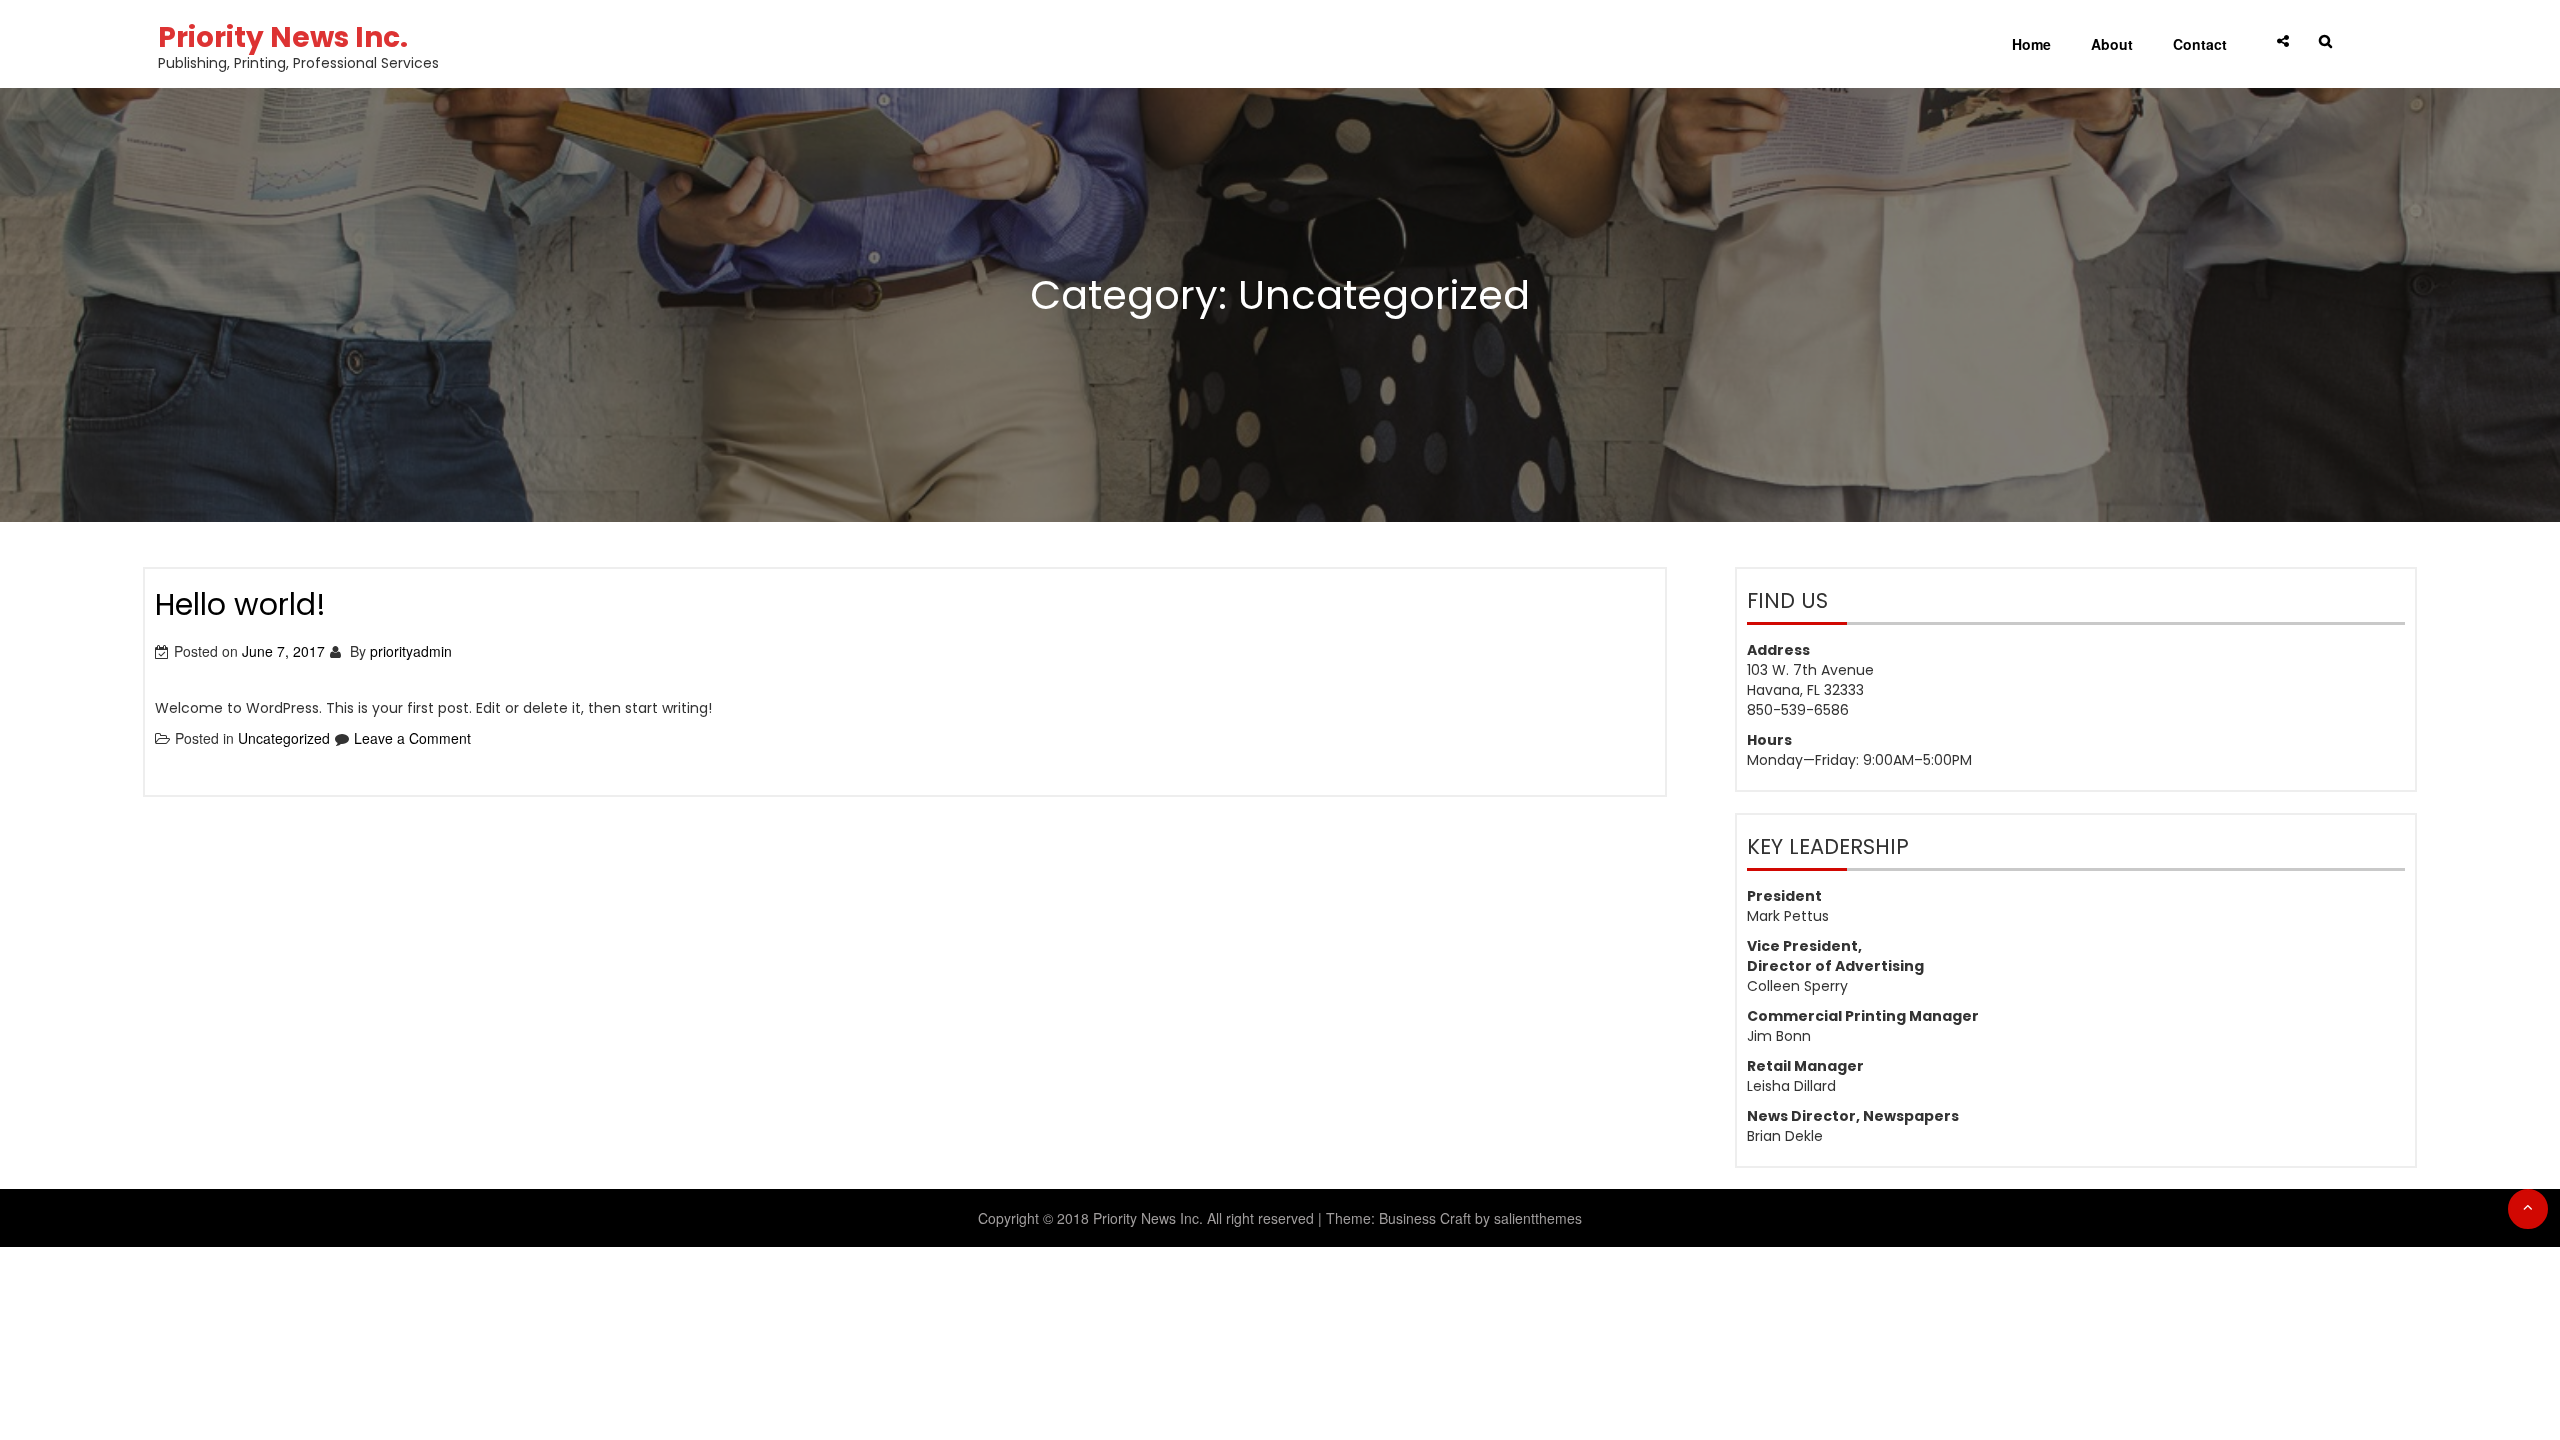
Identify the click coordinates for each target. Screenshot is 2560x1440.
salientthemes (1538, 1218)
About (2112, 44)
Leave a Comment (412, 738)
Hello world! (240, 604)
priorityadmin (411, 651)
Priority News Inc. (283, 37)
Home (2031, 44)
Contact (2200, 44)
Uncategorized (284, 738)
